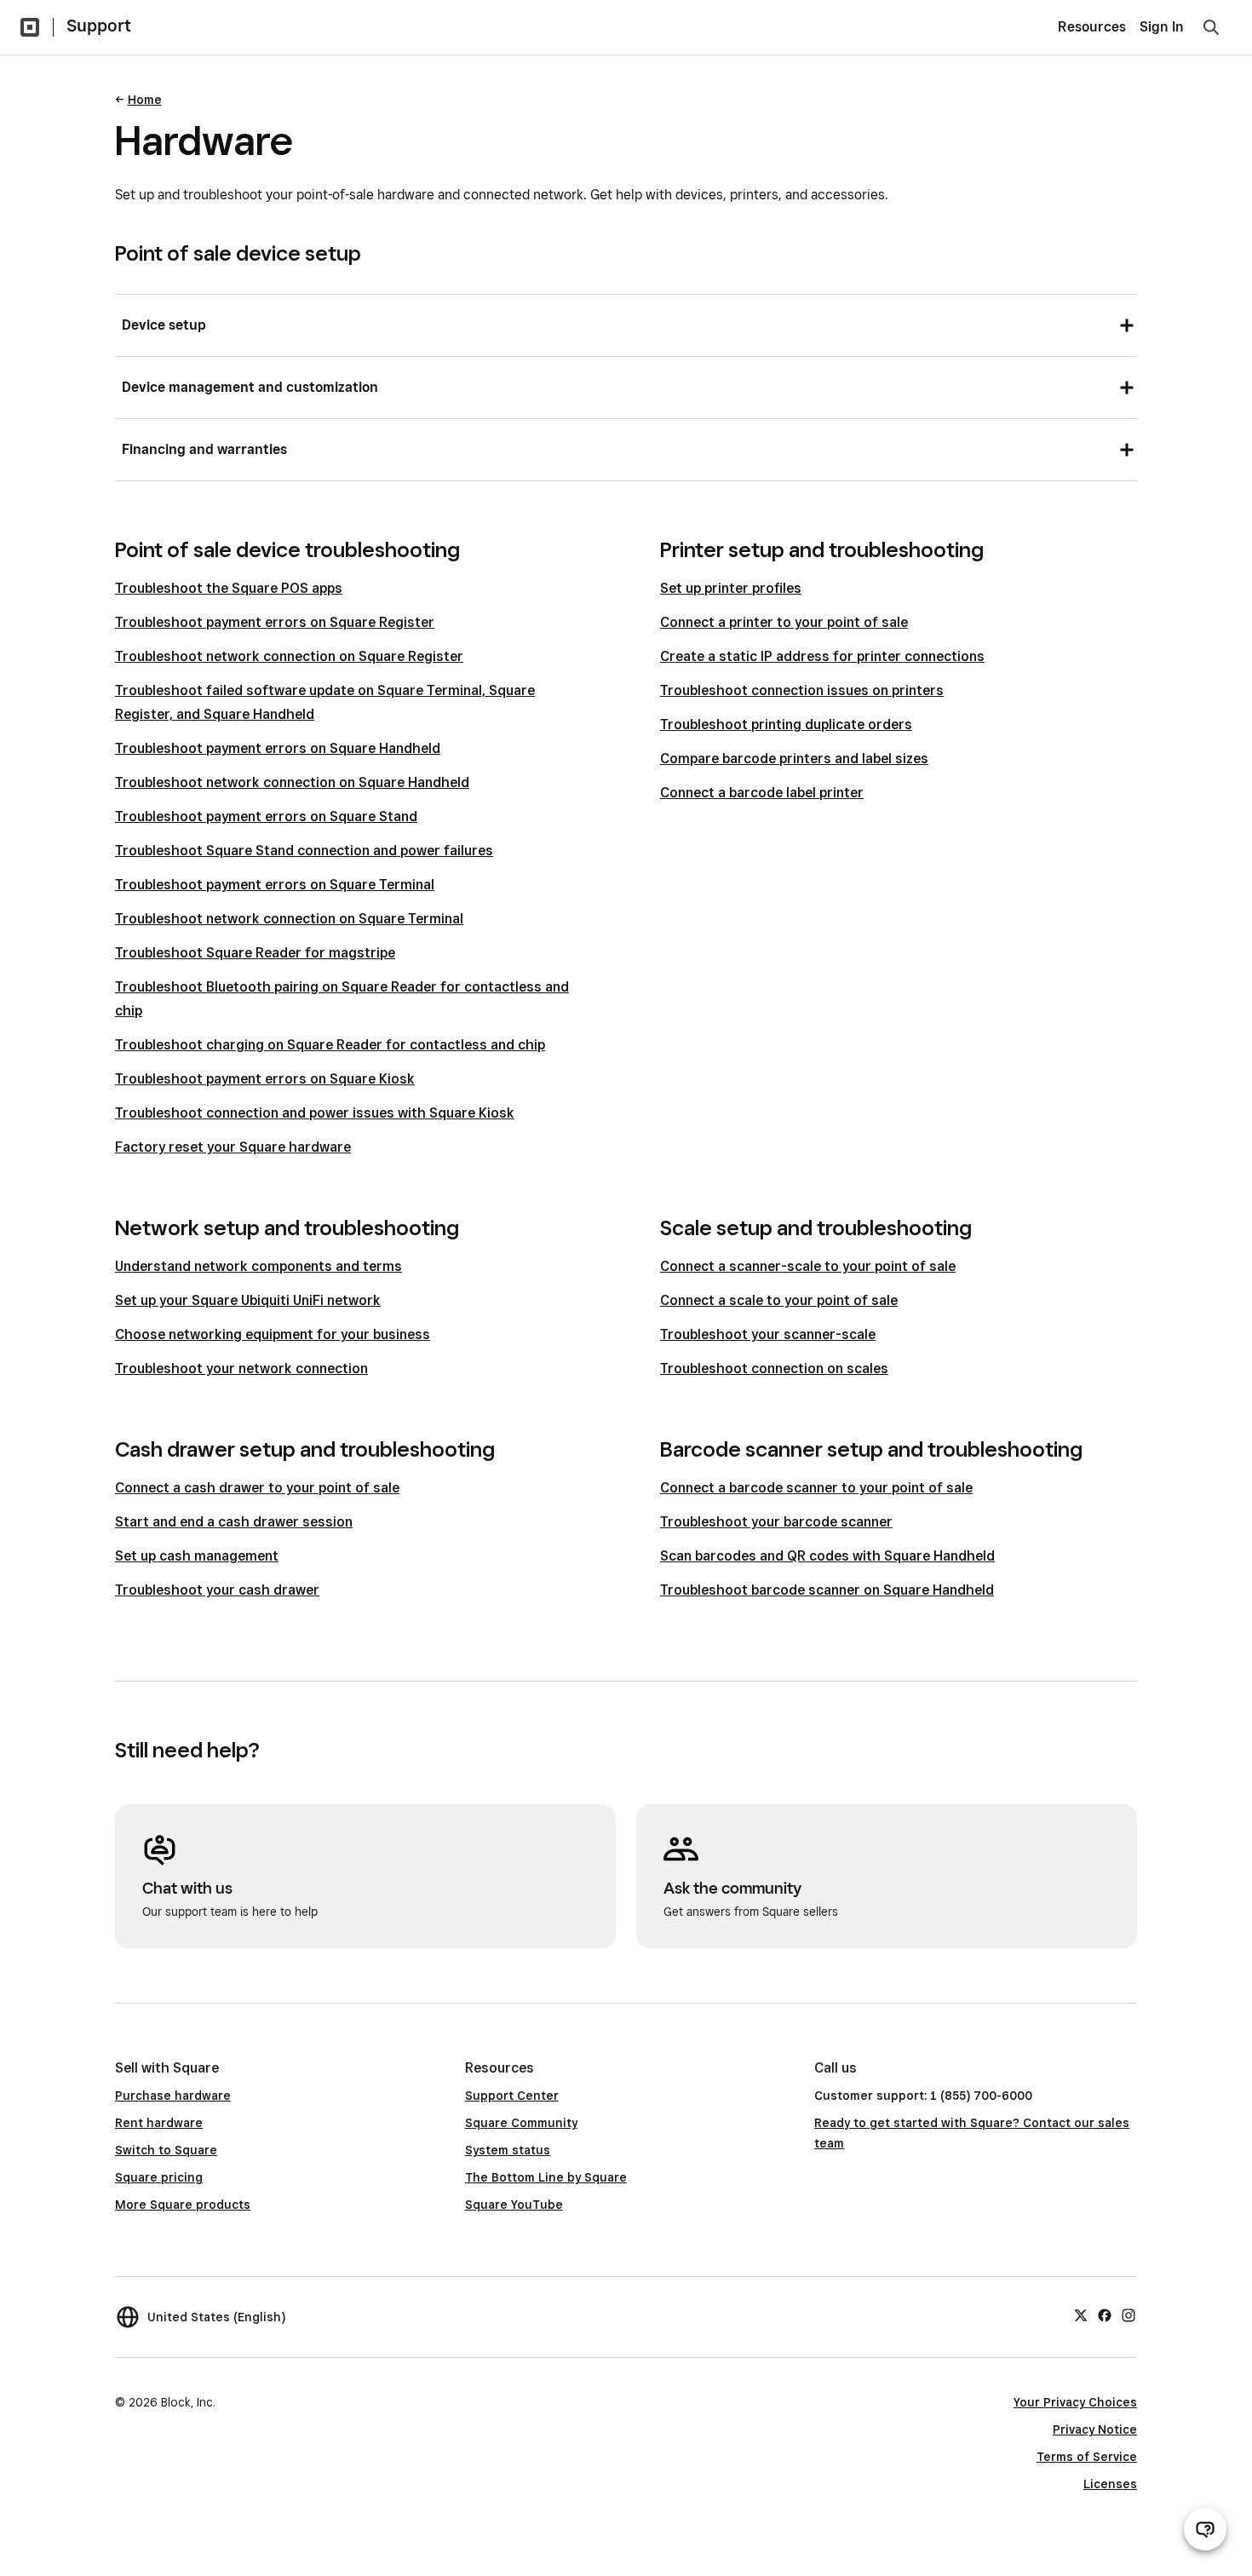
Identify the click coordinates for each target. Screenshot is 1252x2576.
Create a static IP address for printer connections (822, 656)
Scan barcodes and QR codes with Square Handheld (827, 1556)
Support (99, 26)
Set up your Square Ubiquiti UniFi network (248, 1300)
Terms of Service (1087, 2457)
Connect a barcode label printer (762, 793)
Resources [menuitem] (1092, 27)
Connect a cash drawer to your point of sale (257, 1488)
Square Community (521, 2123)
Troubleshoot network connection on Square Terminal (289, 919)
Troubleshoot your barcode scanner (776, 1522)
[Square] (30, 27)
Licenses (1110, 2484)
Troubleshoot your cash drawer (217, 1590)
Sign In (1162, 27)
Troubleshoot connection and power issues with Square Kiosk (315, 1113)
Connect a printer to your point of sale (784, 622)
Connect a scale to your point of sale (779, 1300)
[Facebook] (1105, 2314)
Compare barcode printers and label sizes (794, 759)
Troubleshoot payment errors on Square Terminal (275, 885)
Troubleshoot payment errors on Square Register (275, 622)
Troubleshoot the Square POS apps (229, 588)
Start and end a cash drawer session (234, 1522)
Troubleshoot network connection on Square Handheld (292, 782)
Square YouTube (514, 2205)
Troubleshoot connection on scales (774, 1368)
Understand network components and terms (258, 1266)
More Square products (183, 2205)
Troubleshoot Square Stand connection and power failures (304, 851)
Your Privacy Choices (1075, 2402)
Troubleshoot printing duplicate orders (786, 724)
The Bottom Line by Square (546, 2177)
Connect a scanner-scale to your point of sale (808, 1266)
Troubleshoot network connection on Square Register (289, 656)
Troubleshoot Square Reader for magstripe (255, 953)
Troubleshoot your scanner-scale (768, 1334)
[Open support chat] (1205, 2529)
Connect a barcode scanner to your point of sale (816, 1488)
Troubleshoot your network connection (241, 1368)
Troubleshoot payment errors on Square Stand (266, 816)
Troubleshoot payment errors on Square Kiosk (265, 1079)
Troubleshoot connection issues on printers (802, 690)
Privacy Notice (1095, 2429)
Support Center (512, 2096)
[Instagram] (1129, 2314)
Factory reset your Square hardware (233, 1147)
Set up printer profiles (731, 588)
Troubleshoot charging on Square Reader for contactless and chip (330, 1045)
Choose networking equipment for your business (273, 1334)
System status (508, 2150)
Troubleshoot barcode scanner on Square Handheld (827, 1590)
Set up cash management (197, 1556)
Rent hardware (159, 2123)
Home (145, 100)
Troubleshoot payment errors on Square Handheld (278, 748)
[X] (1081, 2314)
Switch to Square (166, 2150)
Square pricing (159, 2177)
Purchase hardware (173, 2096)
